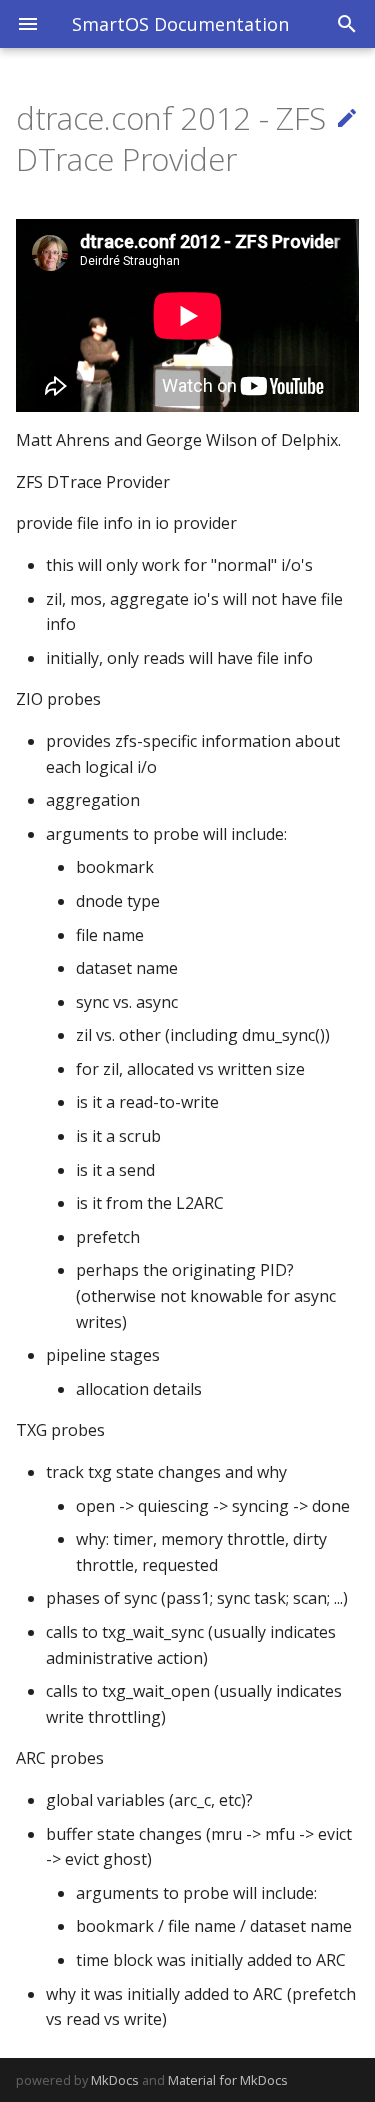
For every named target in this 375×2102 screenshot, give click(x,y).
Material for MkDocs (228, 2080)
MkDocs (115, 2080)
